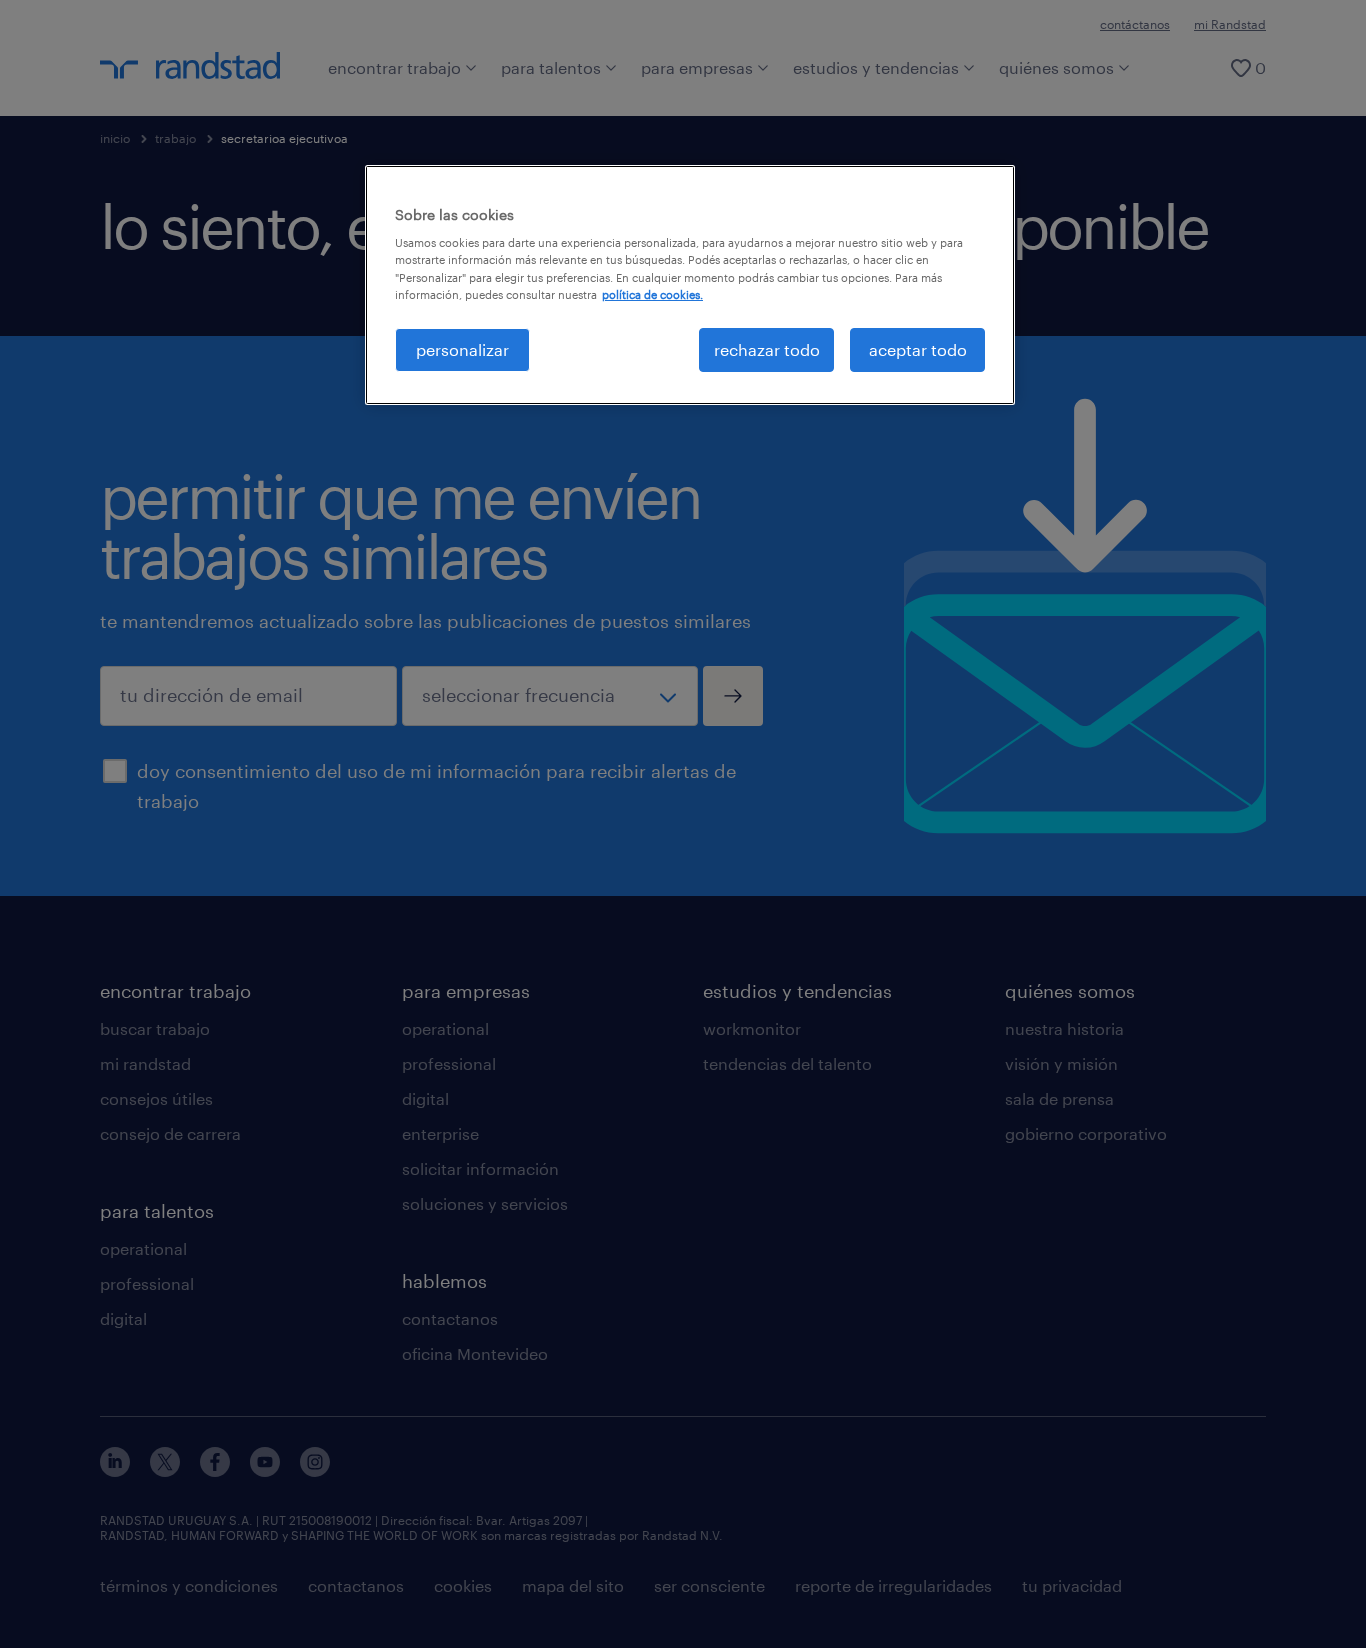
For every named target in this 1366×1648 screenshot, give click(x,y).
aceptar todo (918, 349)
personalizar (462, 349)
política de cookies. (652, 294)
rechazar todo (767, 349)
